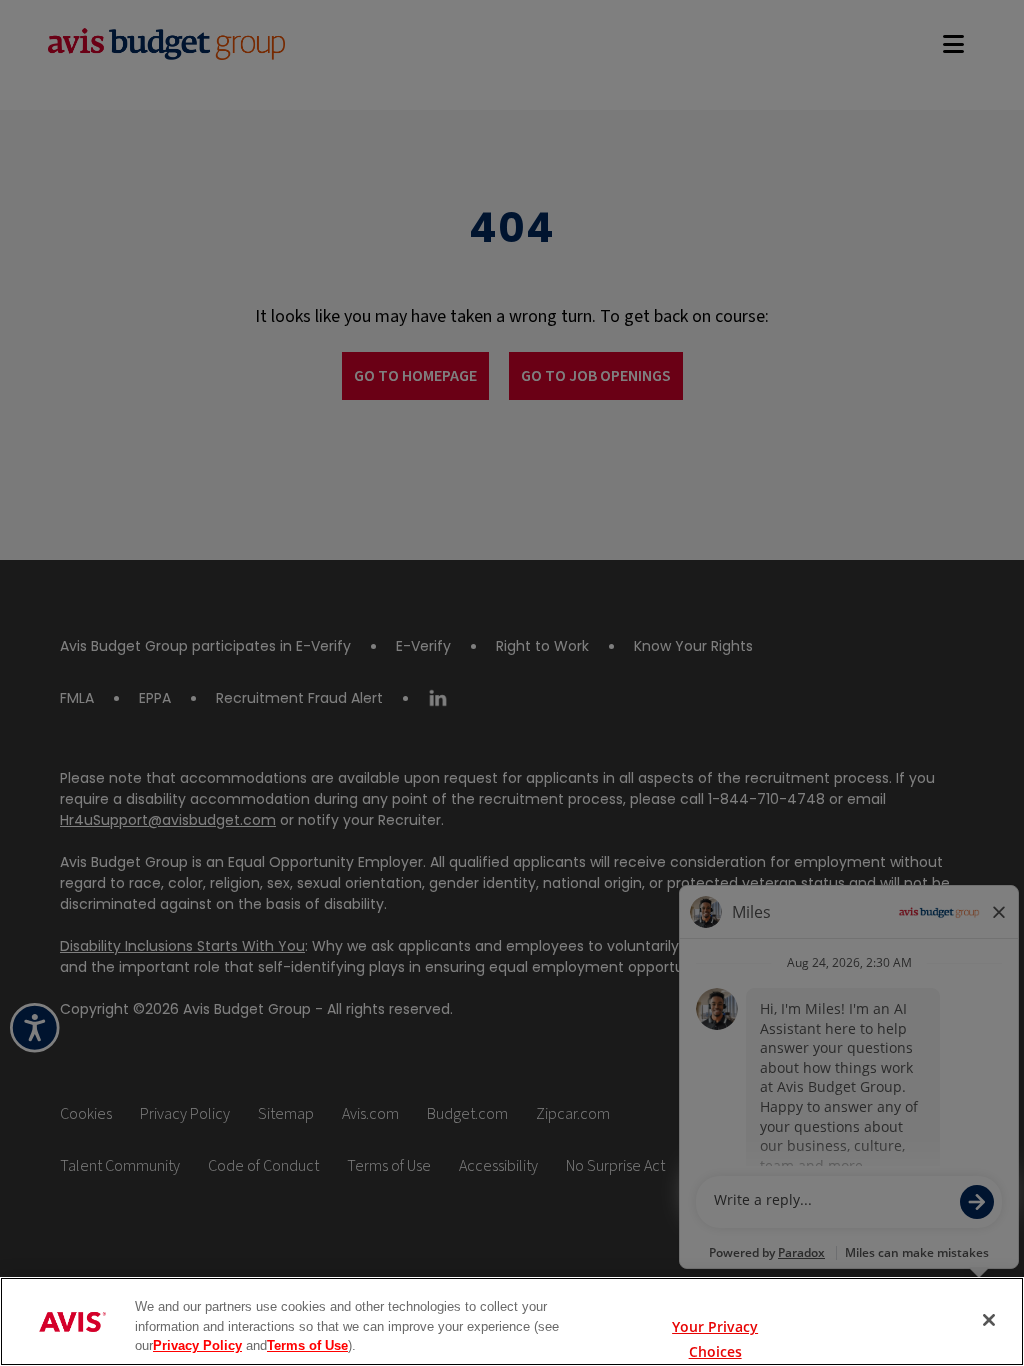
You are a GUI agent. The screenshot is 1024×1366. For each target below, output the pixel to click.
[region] (512, 1321)
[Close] (989, 1320)
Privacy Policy (197, 1345)
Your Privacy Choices (715, 1322)
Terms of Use (307, 1345)
